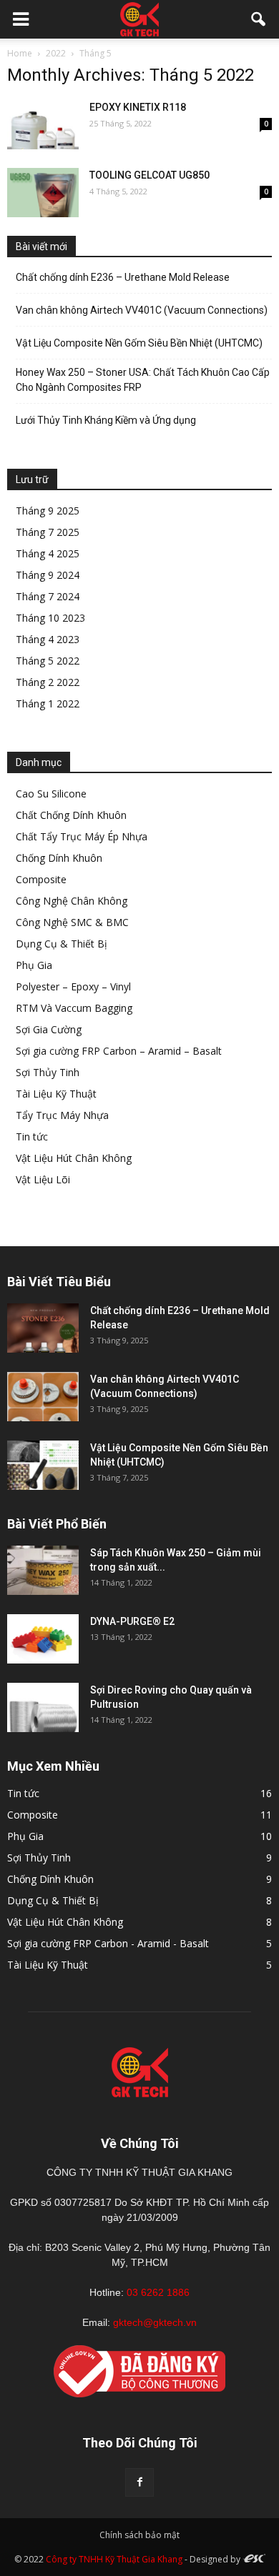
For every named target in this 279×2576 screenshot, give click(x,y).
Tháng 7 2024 (48, 596)
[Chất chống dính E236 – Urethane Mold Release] (43, 1328)
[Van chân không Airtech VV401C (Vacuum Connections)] (43, 1397)
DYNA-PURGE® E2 (132, 1621)
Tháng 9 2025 (48, 511)
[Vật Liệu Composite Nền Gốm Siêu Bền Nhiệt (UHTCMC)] (43, 1465)
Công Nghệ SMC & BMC (72, 922)
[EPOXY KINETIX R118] (43, 125)
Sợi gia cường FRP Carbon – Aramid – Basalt (119, 1051)
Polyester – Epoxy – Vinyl (73, 986)
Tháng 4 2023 (48, 639)
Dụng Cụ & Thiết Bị (62, 944)
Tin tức (32, 1137)
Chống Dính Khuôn (59, 858)
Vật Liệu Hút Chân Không (74, 1158)
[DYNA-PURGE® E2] (43, 1639)
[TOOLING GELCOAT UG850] (43, 193)
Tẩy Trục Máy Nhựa (62, 1115)
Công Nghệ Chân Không (72, 901)
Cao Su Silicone (51, 794)
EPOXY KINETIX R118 (138, 107)
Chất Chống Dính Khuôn (71, 815)
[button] (259, 19)
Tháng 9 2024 (48, 575)
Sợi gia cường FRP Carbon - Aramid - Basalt (108, 1943)
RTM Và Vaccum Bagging (74, 1008)
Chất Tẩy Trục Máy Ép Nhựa (82, 836)
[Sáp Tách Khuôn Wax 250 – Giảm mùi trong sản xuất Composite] (43, 1570)
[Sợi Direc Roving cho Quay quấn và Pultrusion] (43, 1707)
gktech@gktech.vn (155, 2322)
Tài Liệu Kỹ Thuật (56, 1094)
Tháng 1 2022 (48, 703)
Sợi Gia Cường (49, 1029)
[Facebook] (139, 2482)
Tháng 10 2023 (50, 618)
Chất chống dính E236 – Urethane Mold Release (123, 277)
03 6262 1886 (158, 2292)
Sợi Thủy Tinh (48, 1072)
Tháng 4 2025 (48, 553)
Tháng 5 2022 (48, 661)
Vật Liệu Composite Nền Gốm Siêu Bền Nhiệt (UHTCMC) (139, 343)
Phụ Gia (34, 965)
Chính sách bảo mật (139, 2535)
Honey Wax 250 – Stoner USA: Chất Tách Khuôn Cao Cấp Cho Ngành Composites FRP (143, 380)
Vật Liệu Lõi (43, 1179)
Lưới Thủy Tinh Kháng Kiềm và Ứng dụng (106, 420)
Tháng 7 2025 (48, 532)
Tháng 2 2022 (48, 682)
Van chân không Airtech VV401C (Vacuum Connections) (142, 310)
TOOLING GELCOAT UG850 (150, 175)
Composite (41, 879)
